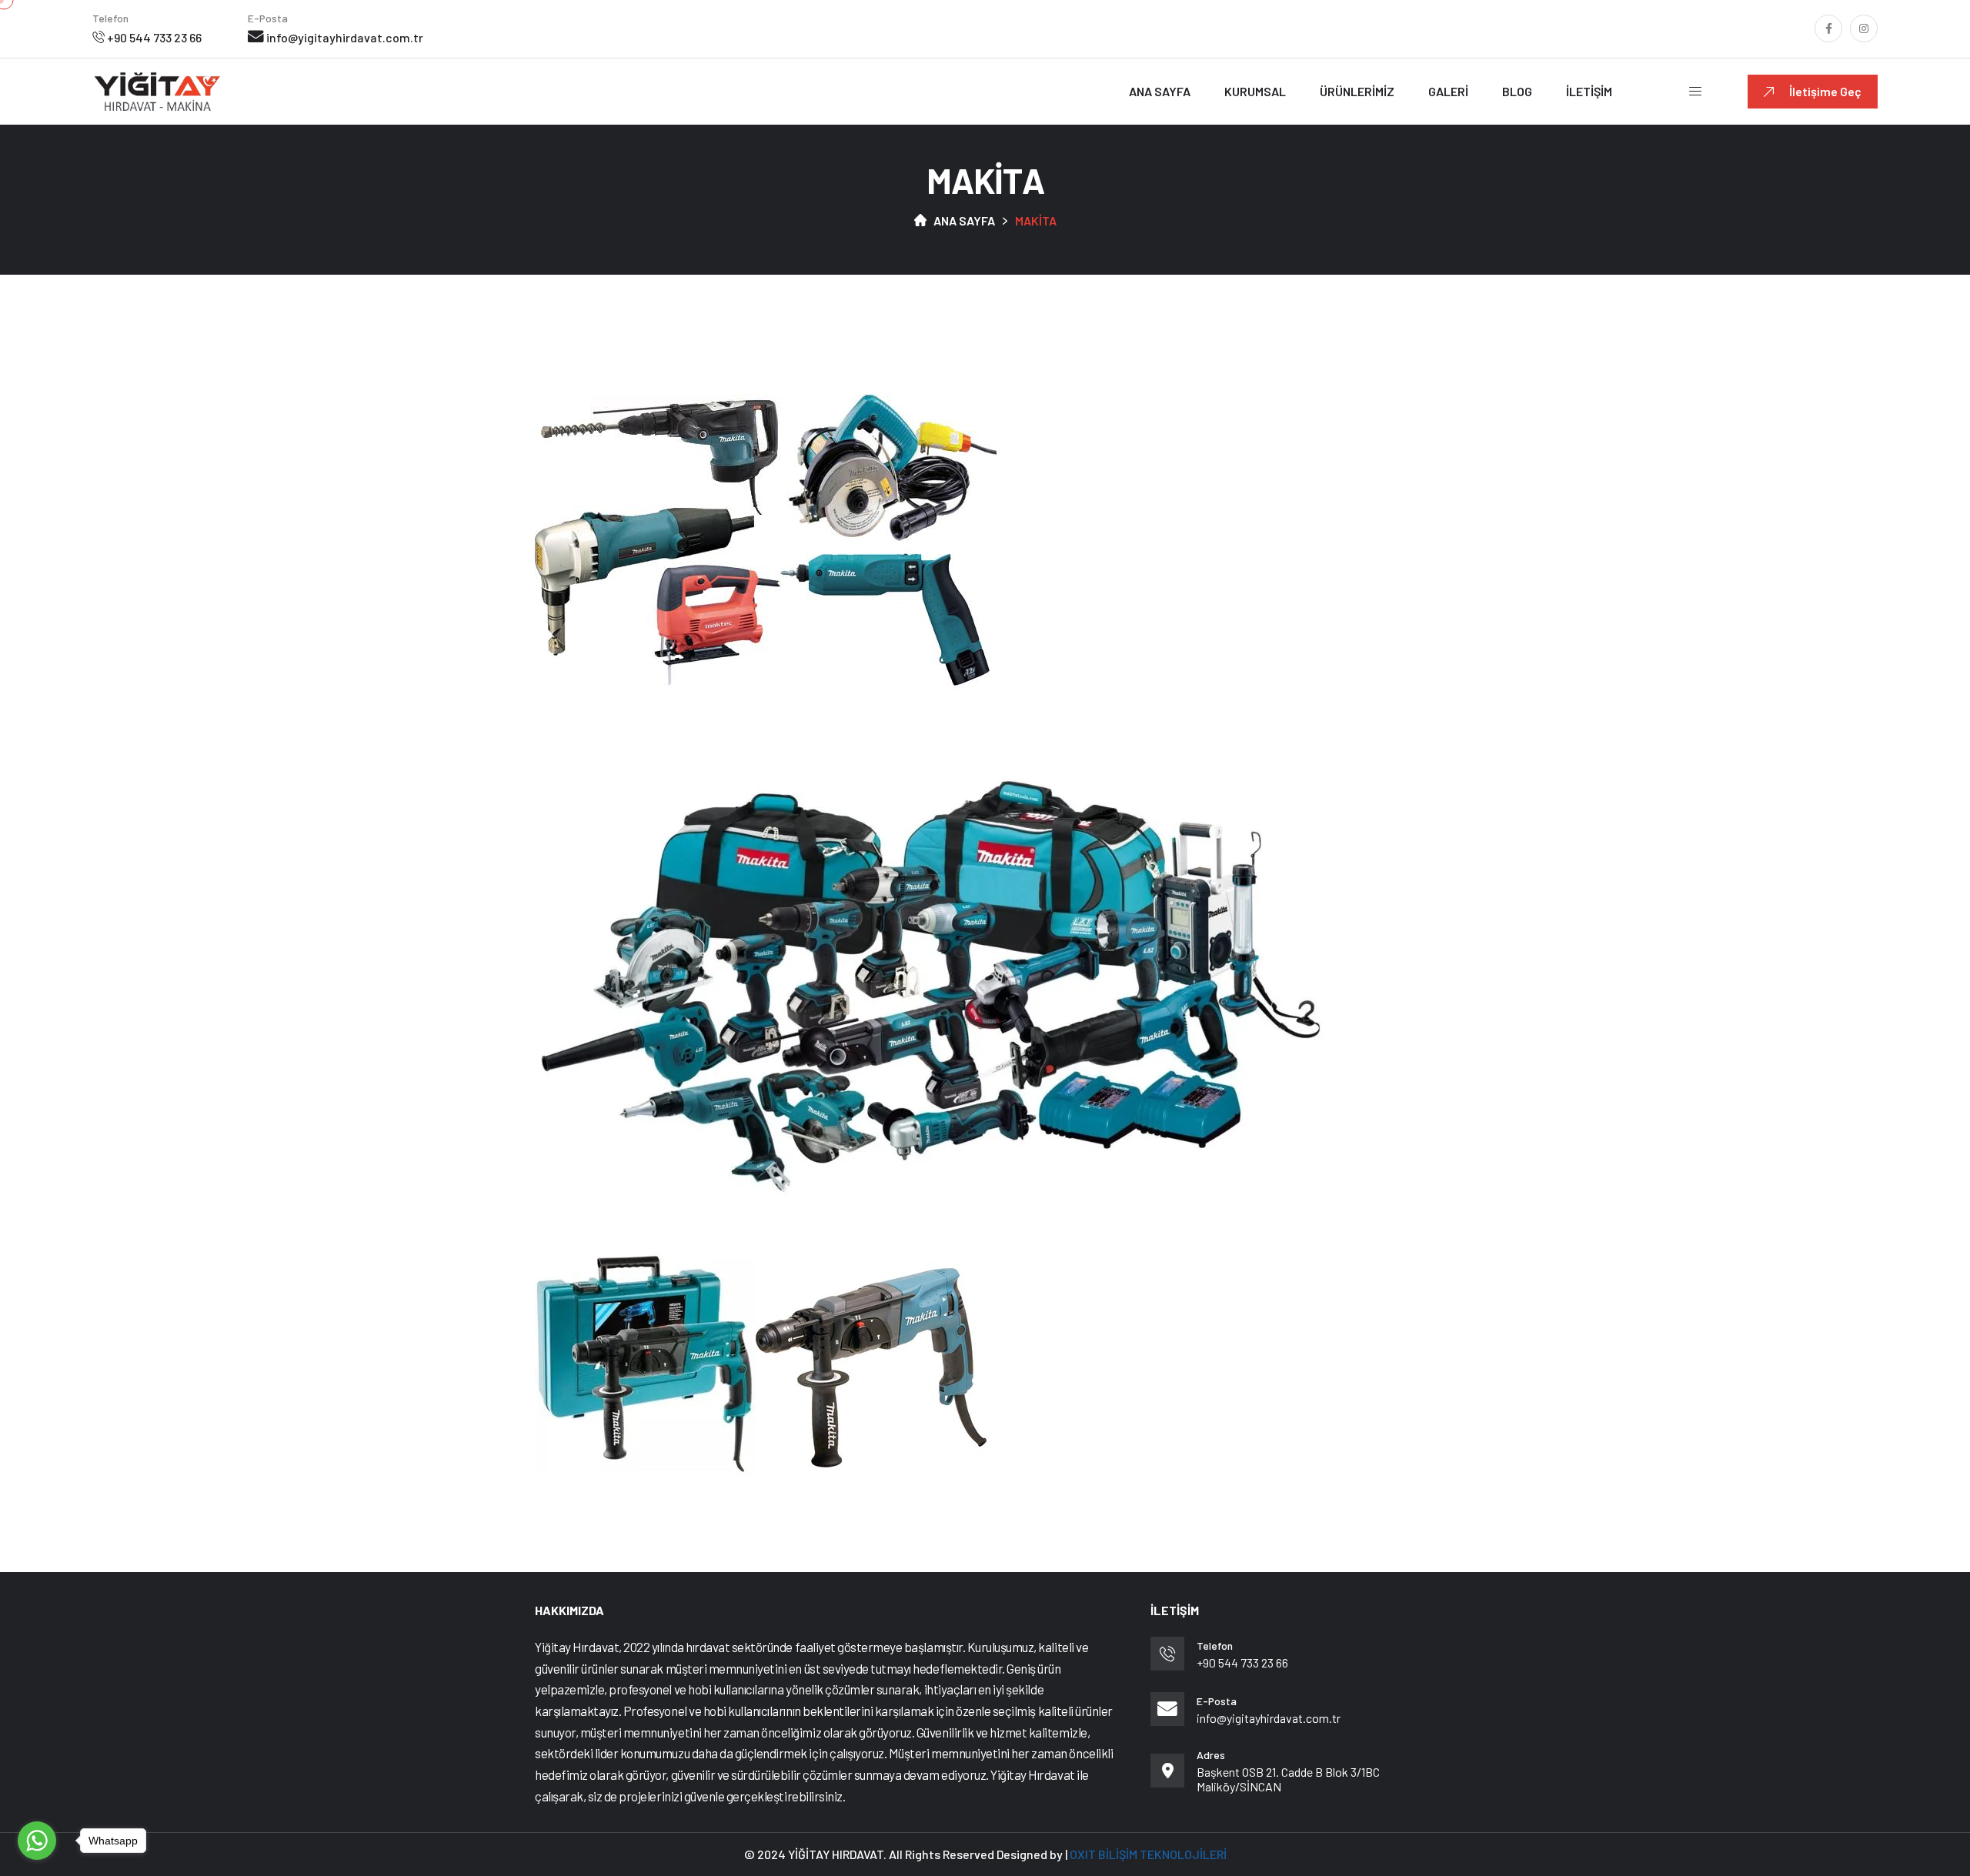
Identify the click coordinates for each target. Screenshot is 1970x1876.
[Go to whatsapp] (37, 1841)
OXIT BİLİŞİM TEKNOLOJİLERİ (1148, 1854)
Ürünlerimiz (1357, 91)
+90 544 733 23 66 (154, 37)
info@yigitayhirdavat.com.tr (345, 37)
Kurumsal (1255, 91)
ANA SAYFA (964, 220)
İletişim (1589, 91)
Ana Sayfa (1160, 91)
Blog (1517, 91)
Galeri (1448, 91)
